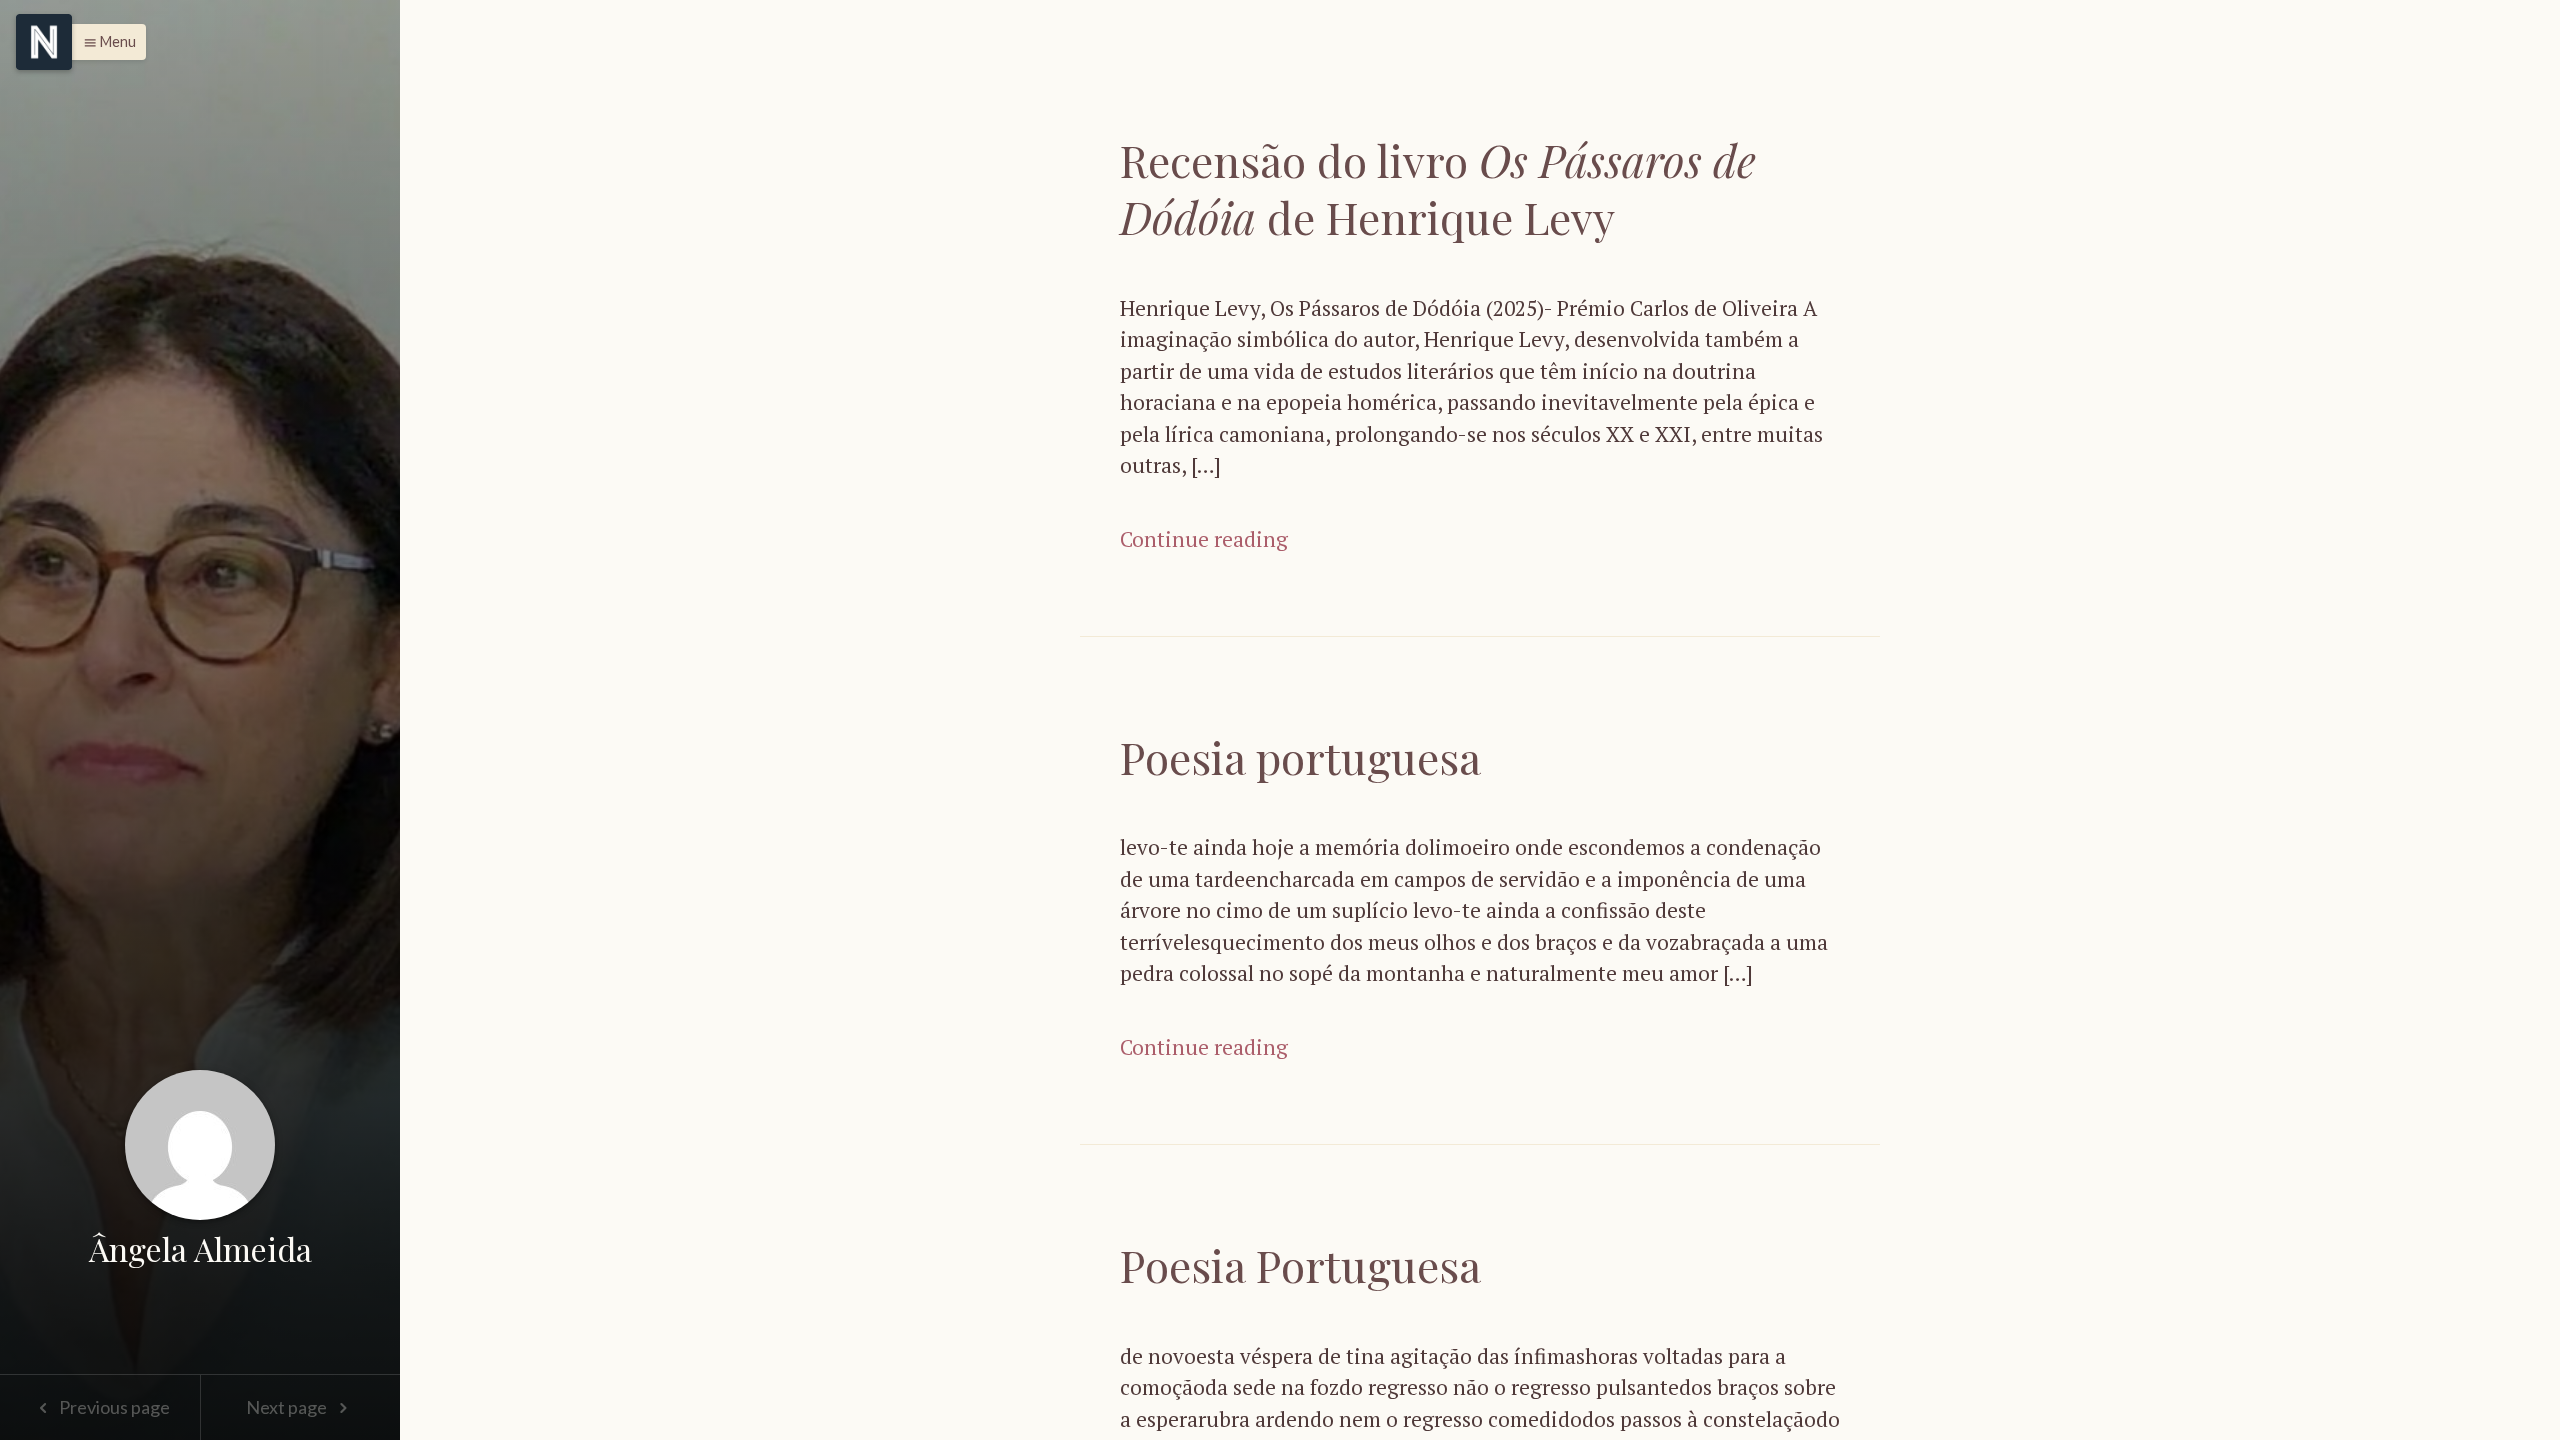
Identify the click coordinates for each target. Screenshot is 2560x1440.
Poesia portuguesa (1300, 756)
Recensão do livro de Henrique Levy (1438, 188)
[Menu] (44, 42)
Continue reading (1204, 539)
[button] (104, 42)
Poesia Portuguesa (1300, 1264)
